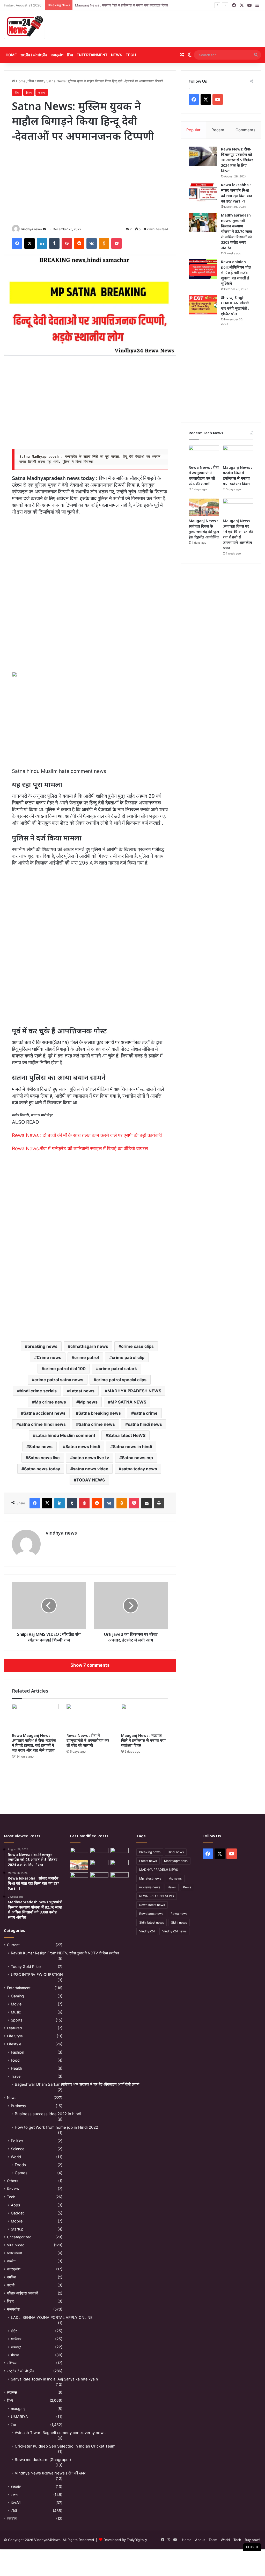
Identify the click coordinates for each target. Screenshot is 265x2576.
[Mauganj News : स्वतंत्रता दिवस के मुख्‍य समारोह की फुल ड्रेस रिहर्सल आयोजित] (204, 507)
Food (15, 2060)
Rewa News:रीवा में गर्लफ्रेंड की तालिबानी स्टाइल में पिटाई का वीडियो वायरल (80, 1149)
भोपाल (15, 2355)
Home (11, 55)
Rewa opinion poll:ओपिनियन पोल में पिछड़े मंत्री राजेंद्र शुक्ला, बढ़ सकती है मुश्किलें (236, 273)
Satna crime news (97, 1424)
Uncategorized (19, 2237)
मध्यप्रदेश (57, 55)
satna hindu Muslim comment (65, 1435)
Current (13, 1945)
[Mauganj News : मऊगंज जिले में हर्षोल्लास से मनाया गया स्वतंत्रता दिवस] (145, 1717)
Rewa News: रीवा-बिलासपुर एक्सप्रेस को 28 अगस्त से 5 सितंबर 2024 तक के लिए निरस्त (237, 160)
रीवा (17, 92)
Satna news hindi (83, 1447)
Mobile (17, 2221)
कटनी (11, 2285)
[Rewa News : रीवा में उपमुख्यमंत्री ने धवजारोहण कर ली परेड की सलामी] (90, 1717)
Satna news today (42, 1469)
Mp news (88, 1402)
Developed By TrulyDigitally (125, 2540)
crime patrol (87, 1357)
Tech (131, 55)
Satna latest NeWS (127, 1435)
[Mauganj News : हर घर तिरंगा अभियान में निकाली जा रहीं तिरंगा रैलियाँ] (120, 1865)
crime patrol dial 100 (65, 1369)
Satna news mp (137, 1458)
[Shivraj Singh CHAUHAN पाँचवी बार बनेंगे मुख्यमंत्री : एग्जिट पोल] (203, 305)
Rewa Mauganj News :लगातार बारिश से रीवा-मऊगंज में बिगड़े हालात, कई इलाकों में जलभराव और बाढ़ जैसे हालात (34, 1743)
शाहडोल (16, 2487)
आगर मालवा (14, 2253)
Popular (193, 130)
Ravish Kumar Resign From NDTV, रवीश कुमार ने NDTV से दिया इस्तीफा (65, 1953)
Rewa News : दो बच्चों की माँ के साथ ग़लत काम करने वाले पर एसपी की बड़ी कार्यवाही (87, 1135)
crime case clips (137, 1346)
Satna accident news (45, 1413)
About (200, 2540)
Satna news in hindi (132, 1447)
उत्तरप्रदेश (14, 2269)
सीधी (14, 2511)
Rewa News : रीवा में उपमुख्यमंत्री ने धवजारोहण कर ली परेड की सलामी (88, 1740)
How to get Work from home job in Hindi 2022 (56, 2127)
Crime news (49, 1357)
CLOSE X (252, 2547)
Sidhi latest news (152, 1922)
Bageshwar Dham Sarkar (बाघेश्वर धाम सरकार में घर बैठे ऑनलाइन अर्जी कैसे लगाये (77, 2084)
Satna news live (44, 1458)
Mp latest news (150, 1878)
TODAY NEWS (91, 1480)
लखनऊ (12, 2392)
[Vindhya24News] (24, 26)
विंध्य (70, 55)
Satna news (41, 1447)
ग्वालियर (16, 2339)
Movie (16, 2004)
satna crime (146, 1413)
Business (18, 2106)
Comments (245, 130)
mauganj (18, 2409)
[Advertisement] (177, 29)
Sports (17, 2020)
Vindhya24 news (174, 1931)
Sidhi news (179, 1922)
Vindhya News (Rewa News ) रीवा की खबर (50, 2473)
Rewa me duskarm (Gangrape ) (43, 2460)
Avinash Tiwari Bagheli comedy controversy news (60, 2433)
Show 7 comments (90, 1665)
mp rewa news (150, 1887)
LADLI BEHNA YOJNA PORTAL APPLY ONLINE (52, 2317)
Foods (20, 2165)
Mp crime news (50, 1402)
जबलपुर (16, 2347)
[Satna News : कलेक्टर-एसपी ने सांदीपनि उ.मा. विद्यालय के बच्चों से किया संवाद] (120, 1877)
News (117, 55)
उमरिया (12, 2277)
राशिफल (12, 2363)
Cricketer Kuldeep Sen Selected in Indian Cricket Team (65, 2446)
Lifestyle (14, 2044)
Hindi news (176, 1852)
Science (18, 2149)
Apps (15, 2205)
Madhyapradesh (176, 1861)
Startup (17, 2229)
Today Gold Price (26, 1966)
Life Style (15, 2036)
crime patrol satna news (59, 1380)
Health (16, 2068)
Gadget (17, 2213)
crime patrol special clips (121, 1380)
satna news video (91, 1469)
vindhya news (32, 229)
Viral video (16, 2245)
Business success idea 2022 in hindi (48, 2114)
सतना (40, 81)
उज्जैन (11, 2261)
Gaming (17, 1996)
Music (16, 2012)
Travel (16, 2076)
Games (21, 2173)
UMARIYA (19, 2417)
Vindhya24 (147, 1931)
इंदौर (14, 2331)
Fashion (17, 2052)
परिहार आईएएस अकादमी (23, 2293)
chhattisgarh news (89, 1346)
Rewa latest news (152, 1905)
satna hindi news (145, 1424)
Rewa (187, 1887)
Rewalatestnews (151, 1914)
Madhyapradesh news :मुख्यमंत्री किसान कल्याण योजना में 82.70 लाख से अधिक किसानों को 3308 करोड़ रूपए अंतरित (237, 231)
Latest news (82, 1391)
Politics (17, 2141)
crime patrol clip (128, 1357)
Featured (14, 2028)
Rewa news (179, 1914)
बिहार (10, 2301)
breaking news (42, 1346)
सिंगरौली (16, 2503)
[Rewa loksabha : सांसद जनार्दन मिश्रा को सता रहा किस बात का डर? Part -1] (203, 192)
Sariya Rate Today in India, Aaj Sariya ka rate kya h (54, 2379)
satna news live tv (91, 1458)
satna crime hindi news (42, 1424)
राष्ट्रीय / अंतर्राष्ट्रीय (34, 55)
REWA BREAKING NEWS (157, 1896)
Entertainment (92, 55)
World (16, 2157)
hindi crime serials (38, 1391)
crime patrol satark (118, 1369)
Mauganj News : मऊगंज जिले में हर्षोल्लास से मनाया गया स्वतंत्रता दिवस (122, 5)
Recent (218, 130)
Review (13, 2189)
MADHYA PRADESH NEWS (134, 1391)
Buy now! (252, 2540)
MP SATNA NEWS (128, 1402)
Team (213, 2540)
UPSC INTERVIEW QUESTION (37, 1974)
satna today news (139, 1469)
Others (13, 2181)
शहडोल (12, 2519)
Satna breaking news (100, 1413)
